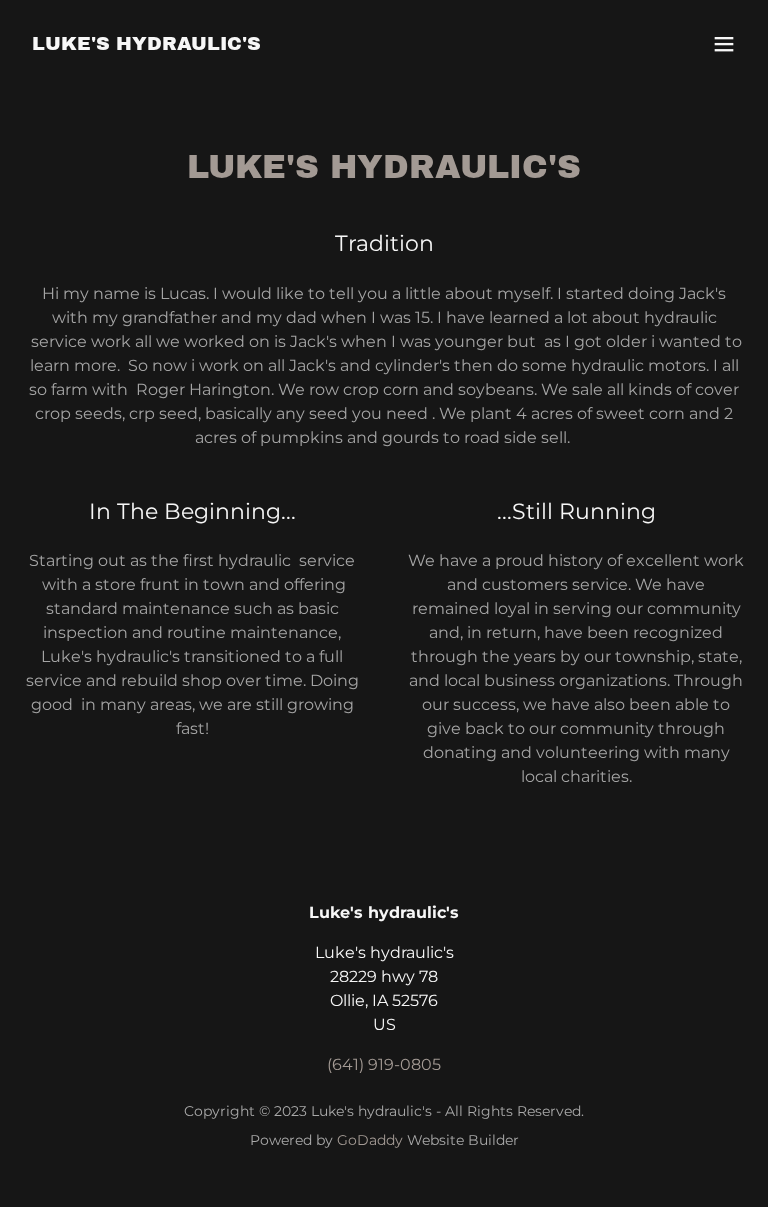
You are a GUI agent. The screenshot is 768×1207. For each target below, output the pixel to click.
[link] (146, 44)
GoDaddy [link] (370, 1140)
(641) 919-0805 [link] (384, 1064)
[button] (724, 44)
